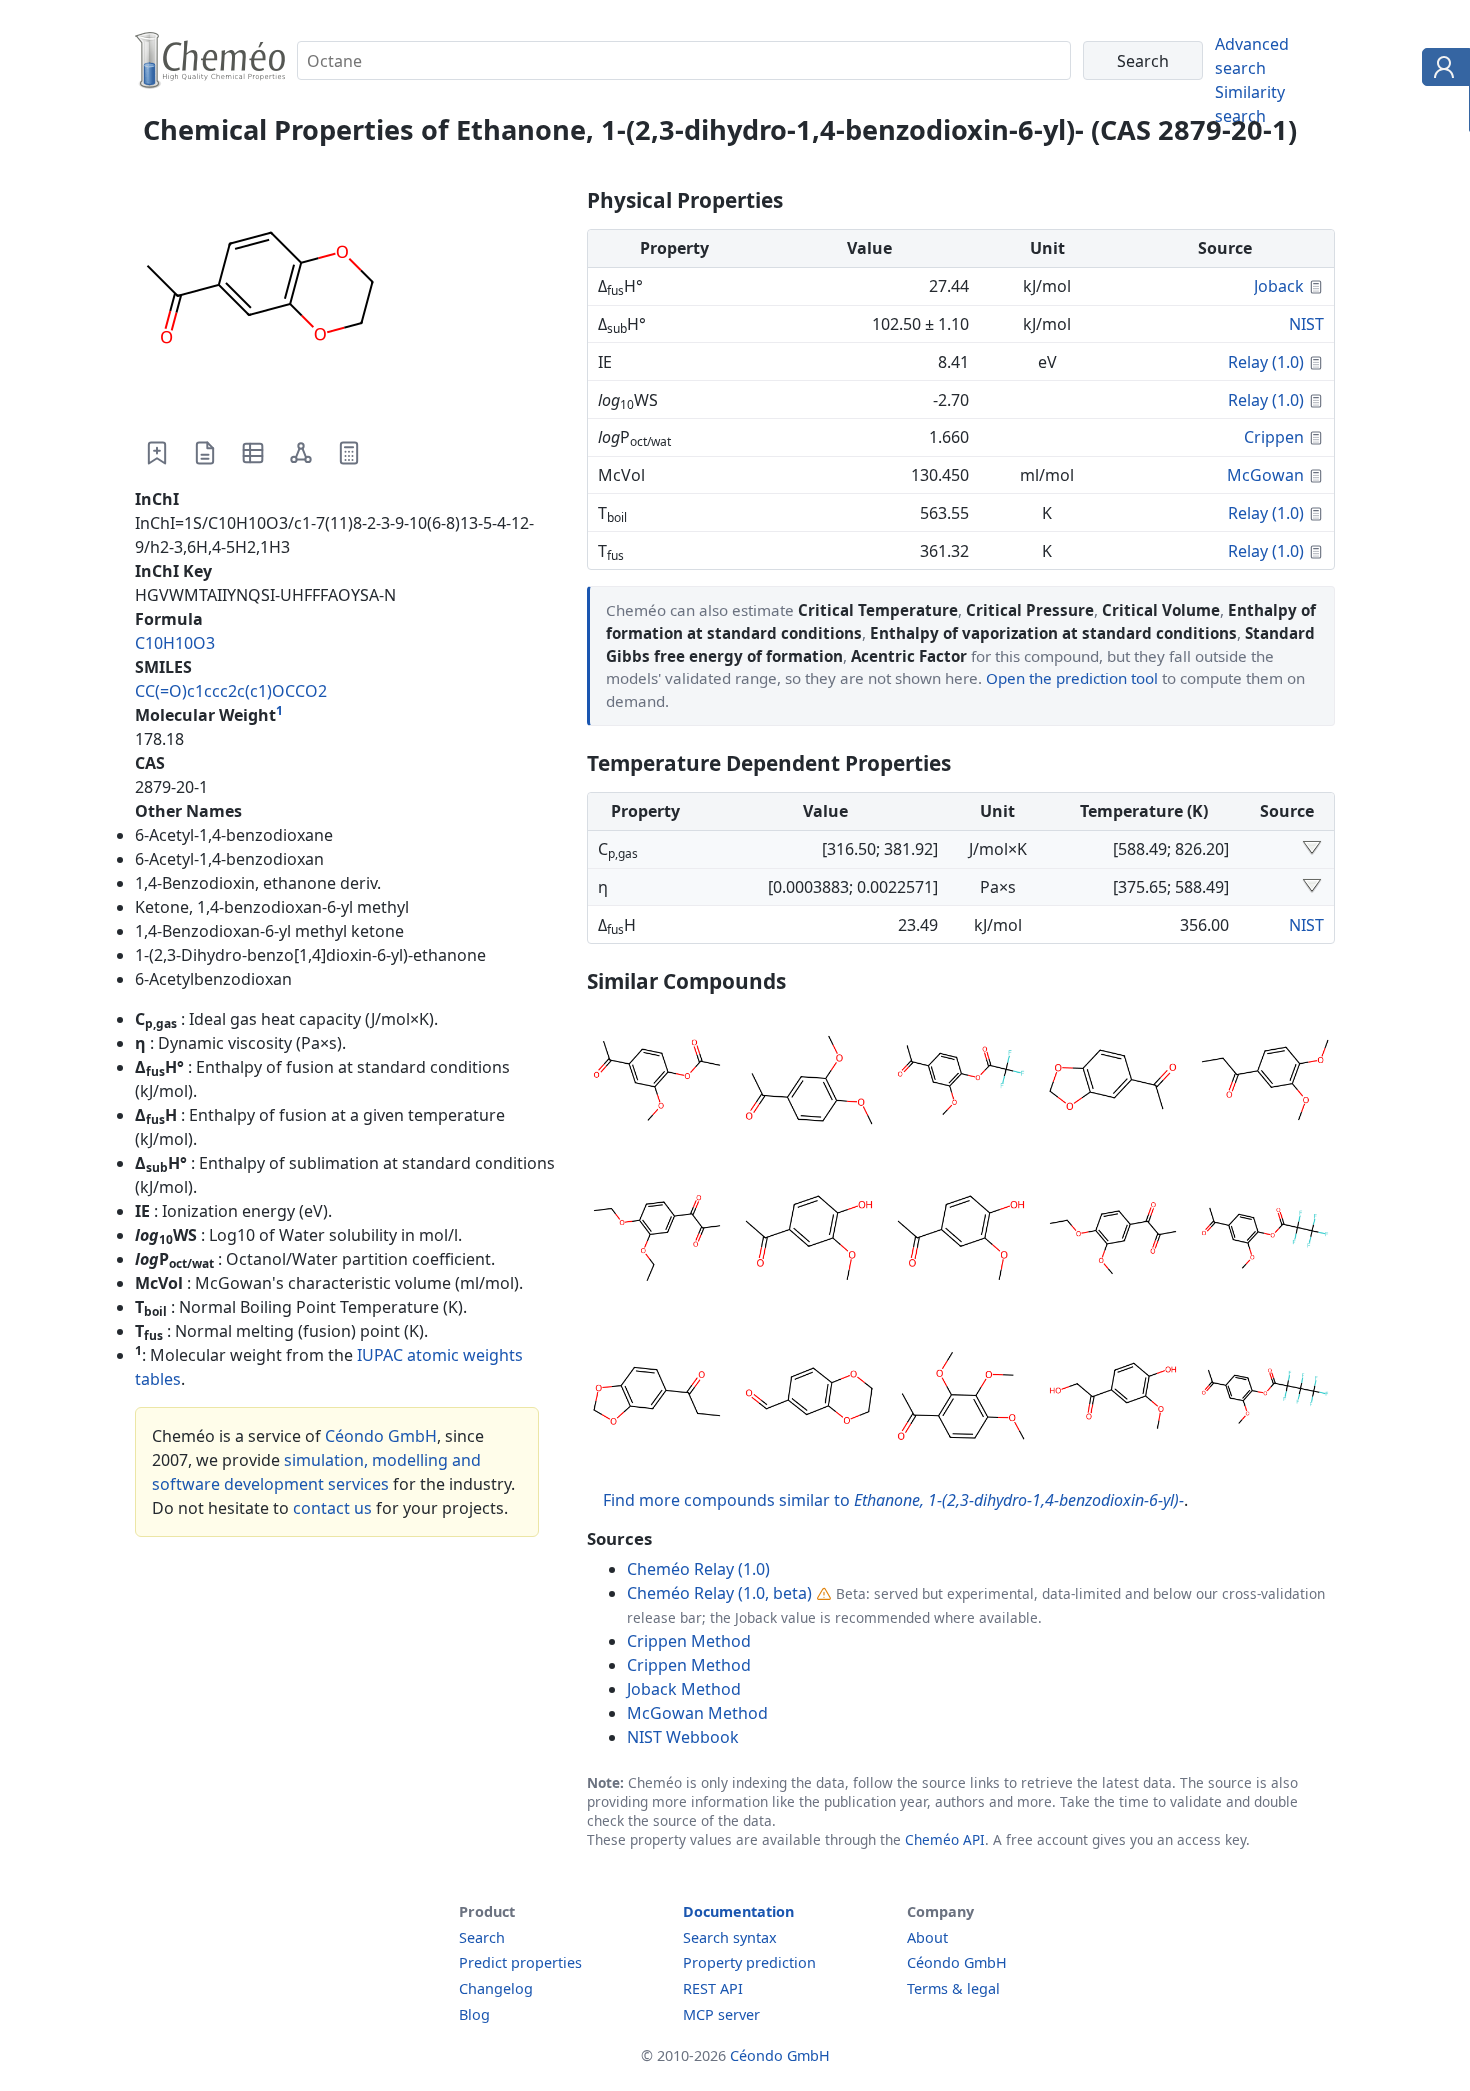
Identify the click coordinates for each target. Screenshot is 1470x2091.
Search (482, 1937)
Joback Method (684, 1689)
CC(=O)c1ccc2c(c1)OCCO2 (231, 691)
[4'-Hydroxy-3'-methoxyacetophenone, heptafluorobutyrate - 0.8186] (1265, 1399)
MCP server (721, 2014)
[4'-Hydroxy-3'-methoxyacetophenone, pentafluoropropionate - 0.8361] (1265, 1241)
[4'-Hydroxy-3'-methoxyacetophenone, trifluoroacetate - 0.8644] (961, 1083)
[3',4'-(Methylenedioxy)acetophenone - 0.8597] (1113, 1083)
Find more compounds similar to (893, 1500)
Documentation (738, 1911)
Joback (1279, 286)
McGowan (1265, 475)
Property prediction (749, 1962)
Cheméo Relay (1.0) (698, 1569)
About (927, 1937)
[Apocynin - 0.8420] (809, 1241)
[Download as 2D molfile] (301, 453)
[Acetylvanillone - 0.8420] (961, 1241)
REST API (713, 1988)
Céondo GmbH (381, 1436)
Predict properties (520, 1962)
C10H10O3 (175, 643)
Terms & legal (953, 1988)
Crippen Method (689, 1641)
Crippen (1274, 437)
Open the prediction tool (1072, 678)
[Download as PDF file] (205, 453)
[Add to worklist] (157, 453)
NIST (1306, 324)
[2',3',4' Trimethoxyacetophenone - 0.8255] (961, 1399)
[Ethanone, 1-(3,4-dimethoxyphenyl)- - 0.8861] (809, 1083)
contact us (332, 1508)
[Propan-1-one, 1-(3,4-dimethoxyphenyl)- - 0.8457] (1265, 1083)
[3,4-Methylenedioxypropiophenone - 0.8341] (657, 1399)
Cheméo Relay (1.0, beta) (719, 1593)
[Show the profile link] (1441, 70)
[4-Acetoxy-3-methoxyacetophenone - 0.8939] (657, 1083)
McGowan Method (697, 1713)
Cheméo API (945, 1839)
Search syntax (730, 1937)
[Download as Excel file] (253, 453)
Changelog (496, 1988)
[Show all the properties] (1312, 849)
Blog (474, 2014)
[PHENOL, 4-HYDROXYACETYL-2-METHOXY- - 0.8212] (1113, 1399)
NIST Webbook (683, 1737)
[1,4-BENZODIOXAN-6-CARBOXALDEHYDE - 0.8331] (809, 1399)
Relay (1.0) (1266, 362)
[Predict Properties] (349, 453)
